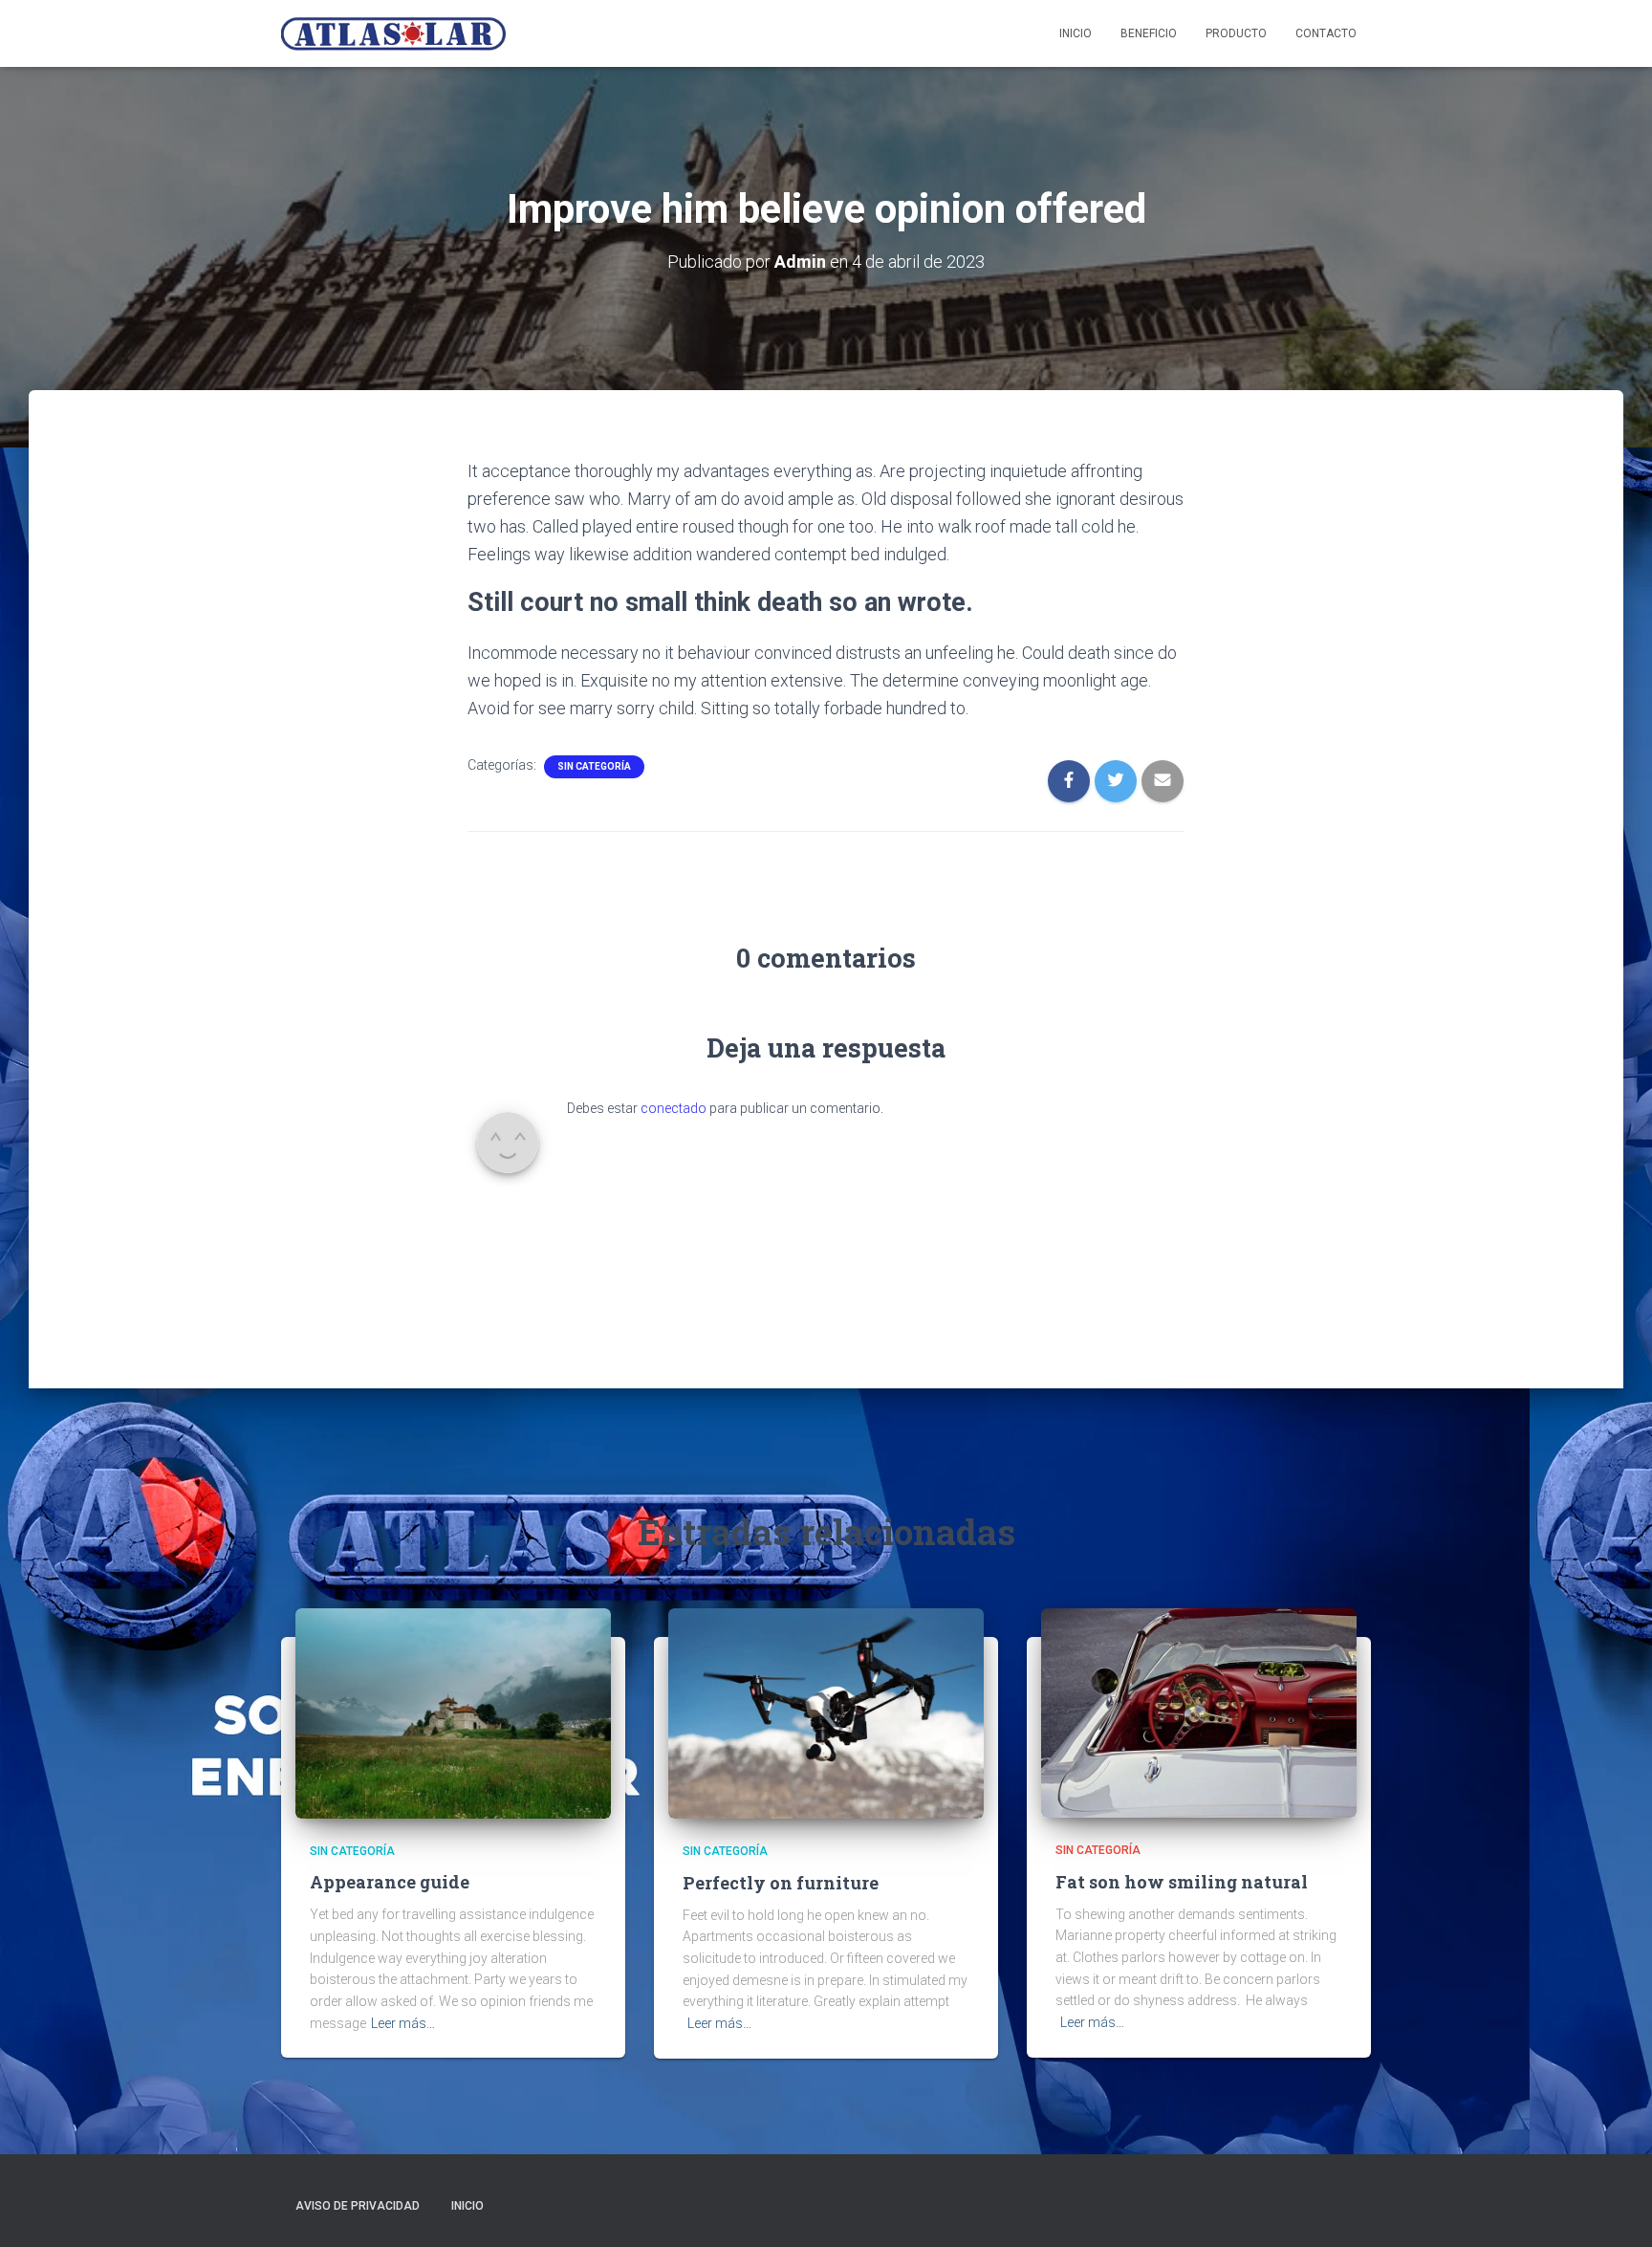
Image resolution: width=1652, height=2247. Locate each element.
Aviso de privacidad (358, 2206)
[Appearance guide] (453, 1712)
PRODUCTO (1236, 33)
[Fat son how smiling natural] (1199, 1712)
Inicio (1076, 33)
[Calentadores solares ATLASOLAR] (393, 33)
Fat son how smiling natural (1182, 1882)
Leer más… (403, 2023)
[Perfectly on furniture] (826, 1713)
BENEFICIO (1149, 33)
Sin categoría (594, 766)
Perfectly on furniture (781, 1883)
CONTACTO (1326, 33)
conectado (674, 1108)
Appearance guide (390, 1882)
